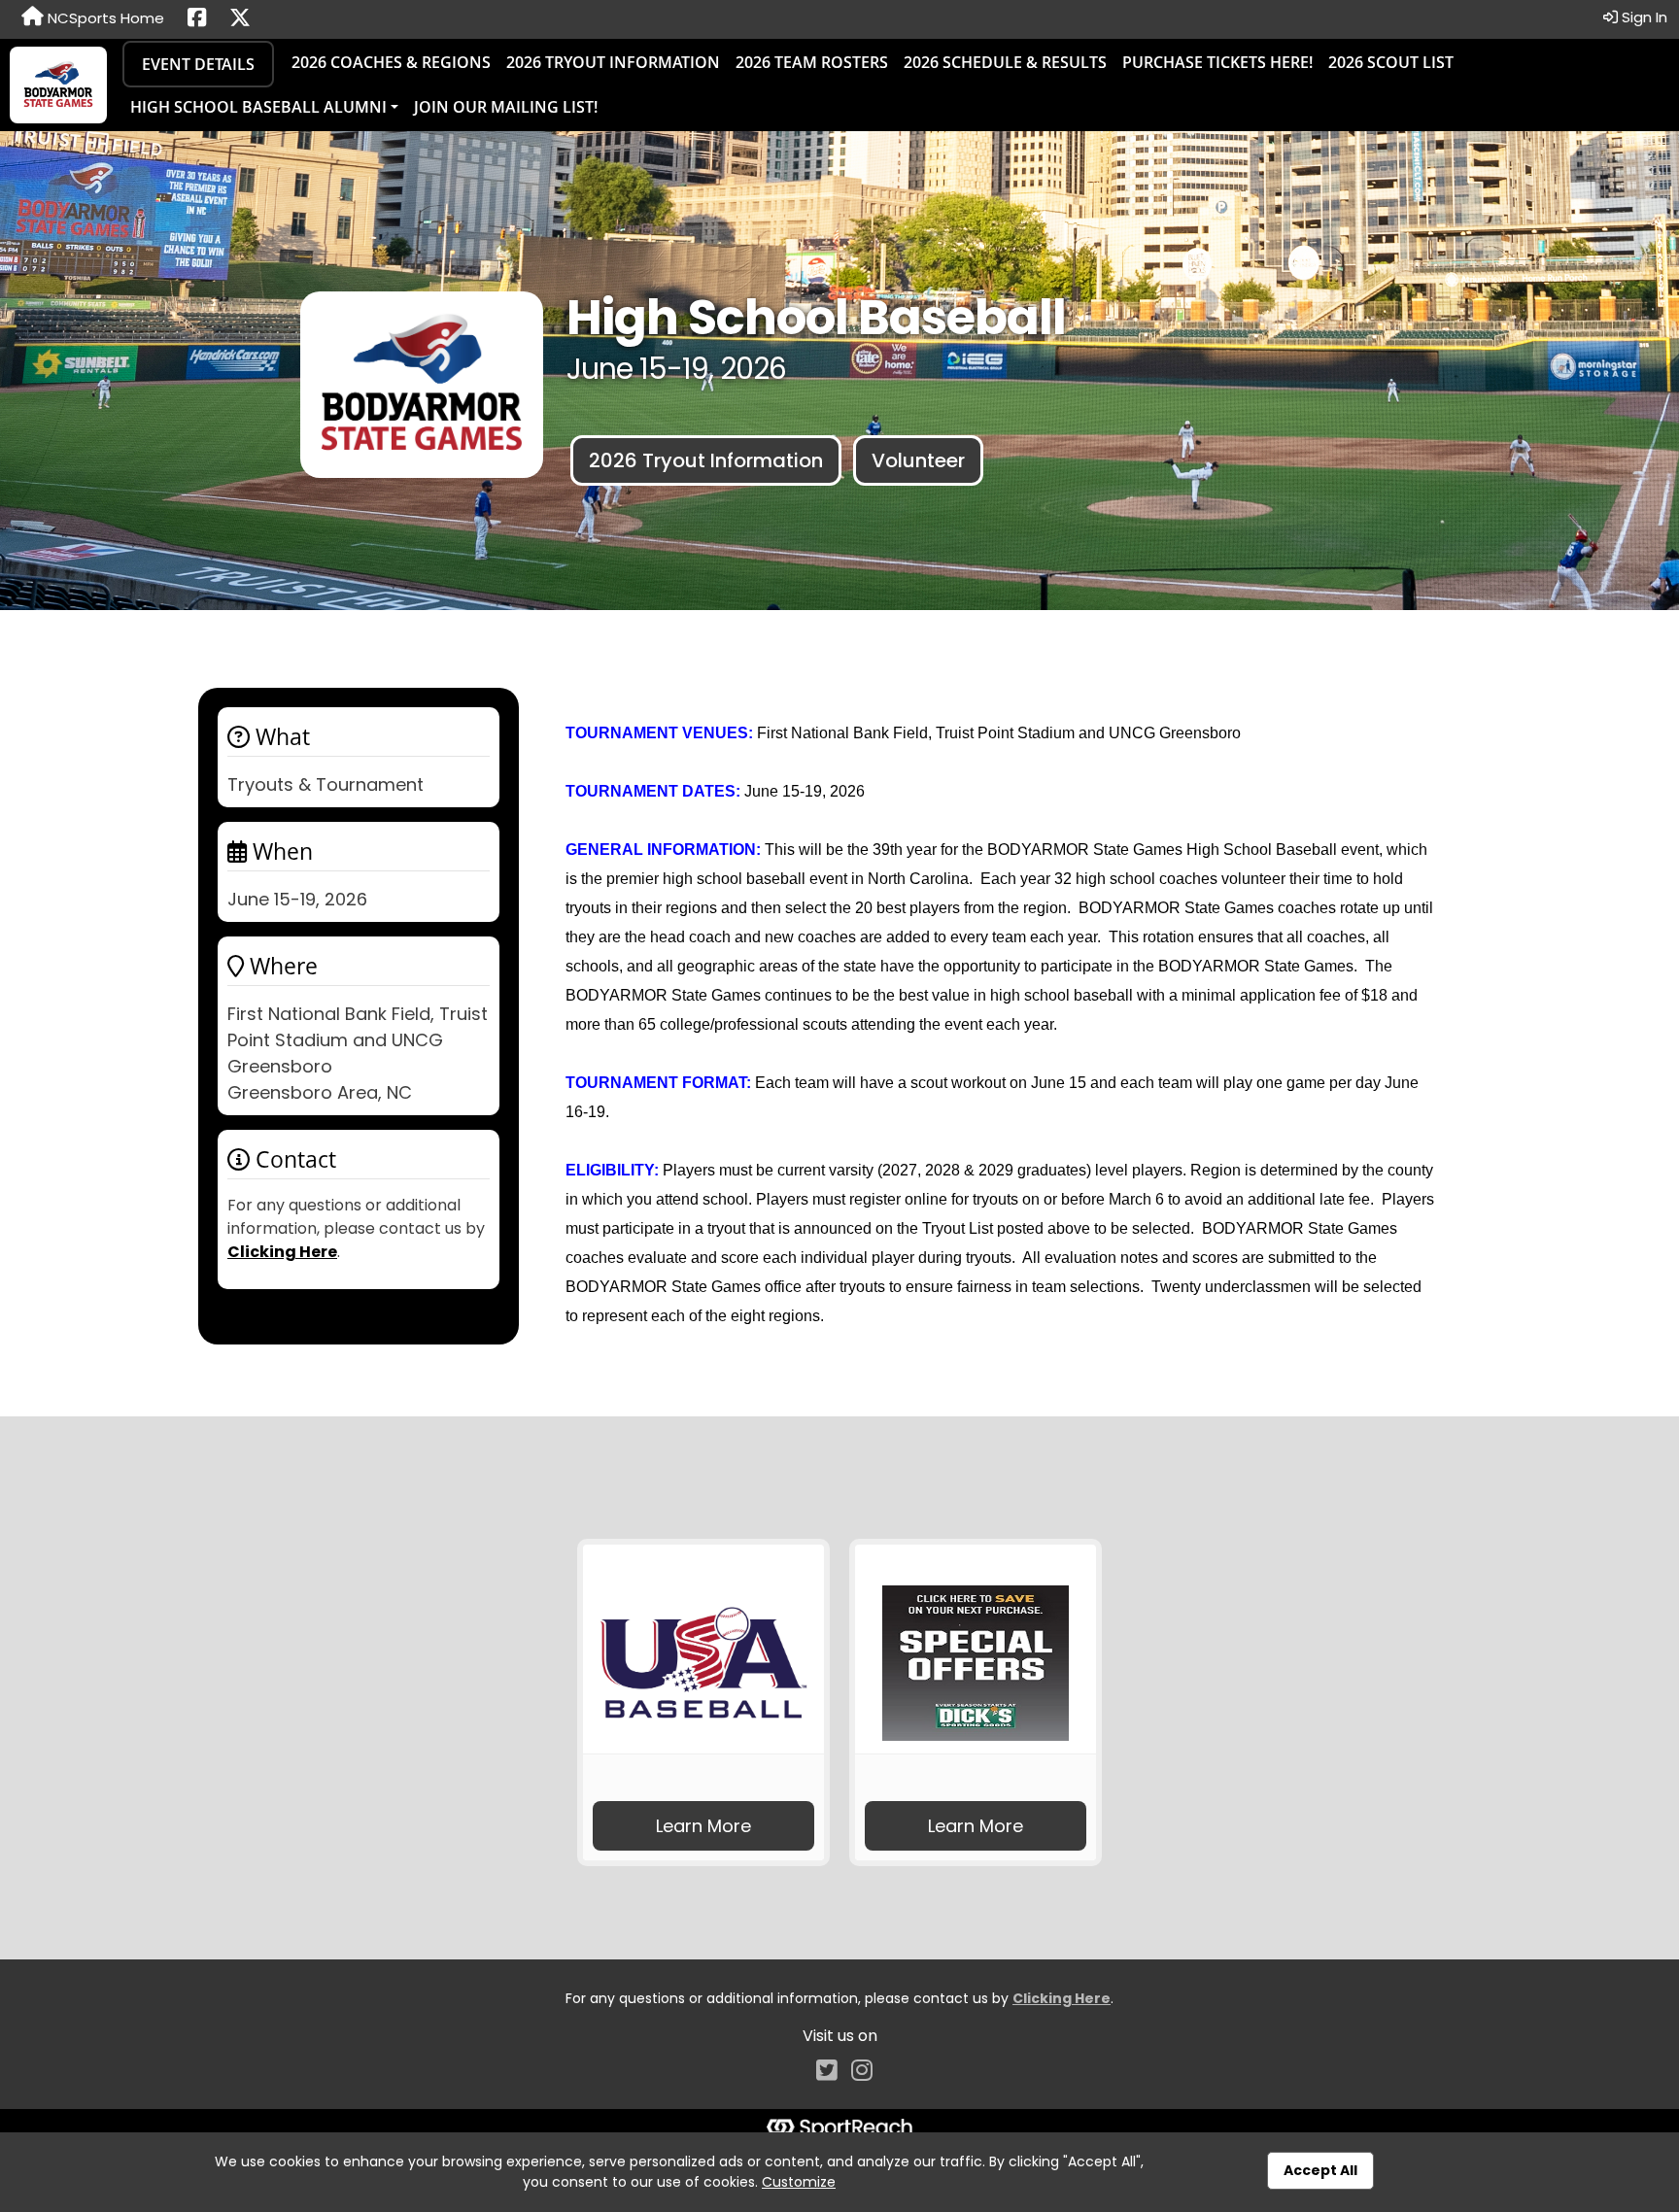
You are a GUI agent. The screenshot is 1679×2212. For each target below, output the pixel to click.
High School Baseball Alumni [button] (258, 107)
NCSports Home (104, 18)
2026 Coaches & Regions (391, 62)
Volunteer (918, 460)
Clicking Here (282, 1252)
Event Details (198, 64)
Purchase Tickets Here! (1217, 62)
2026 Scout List (1391, 62)
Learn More (703, 1826)
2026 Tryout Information (613, 62)
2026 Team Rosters (812, 62)
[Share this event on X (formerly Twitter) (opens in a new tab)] (240, 19)
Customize (799, 2182)
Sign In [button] (1643, 17)
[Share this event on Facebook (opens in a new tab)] (197, 19)
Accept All (1320, 2170)
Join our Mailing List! (506, 107)
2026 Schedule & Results (1005, 62)
